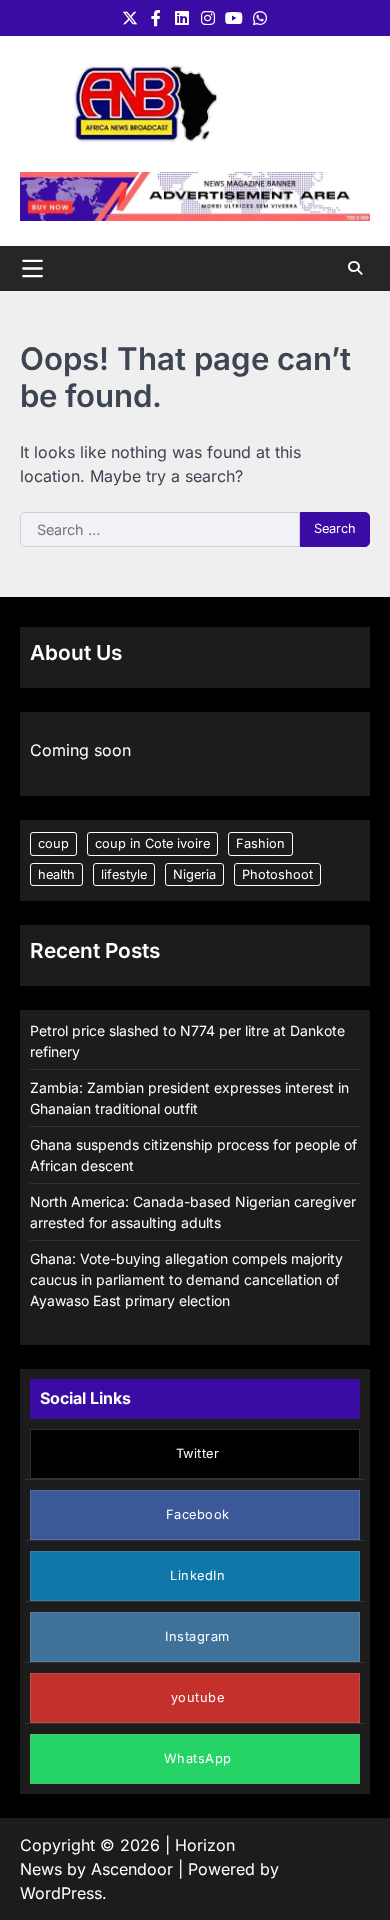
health (56, 874)
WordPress (61, 1893)
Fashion (260, 843)
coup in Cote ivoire (152, 843)
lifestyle (124, 874)
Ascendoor (132, 1869)
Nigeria (194, 874)
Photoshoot (277, 874)
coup (53, 843)
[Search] (355, 268)
